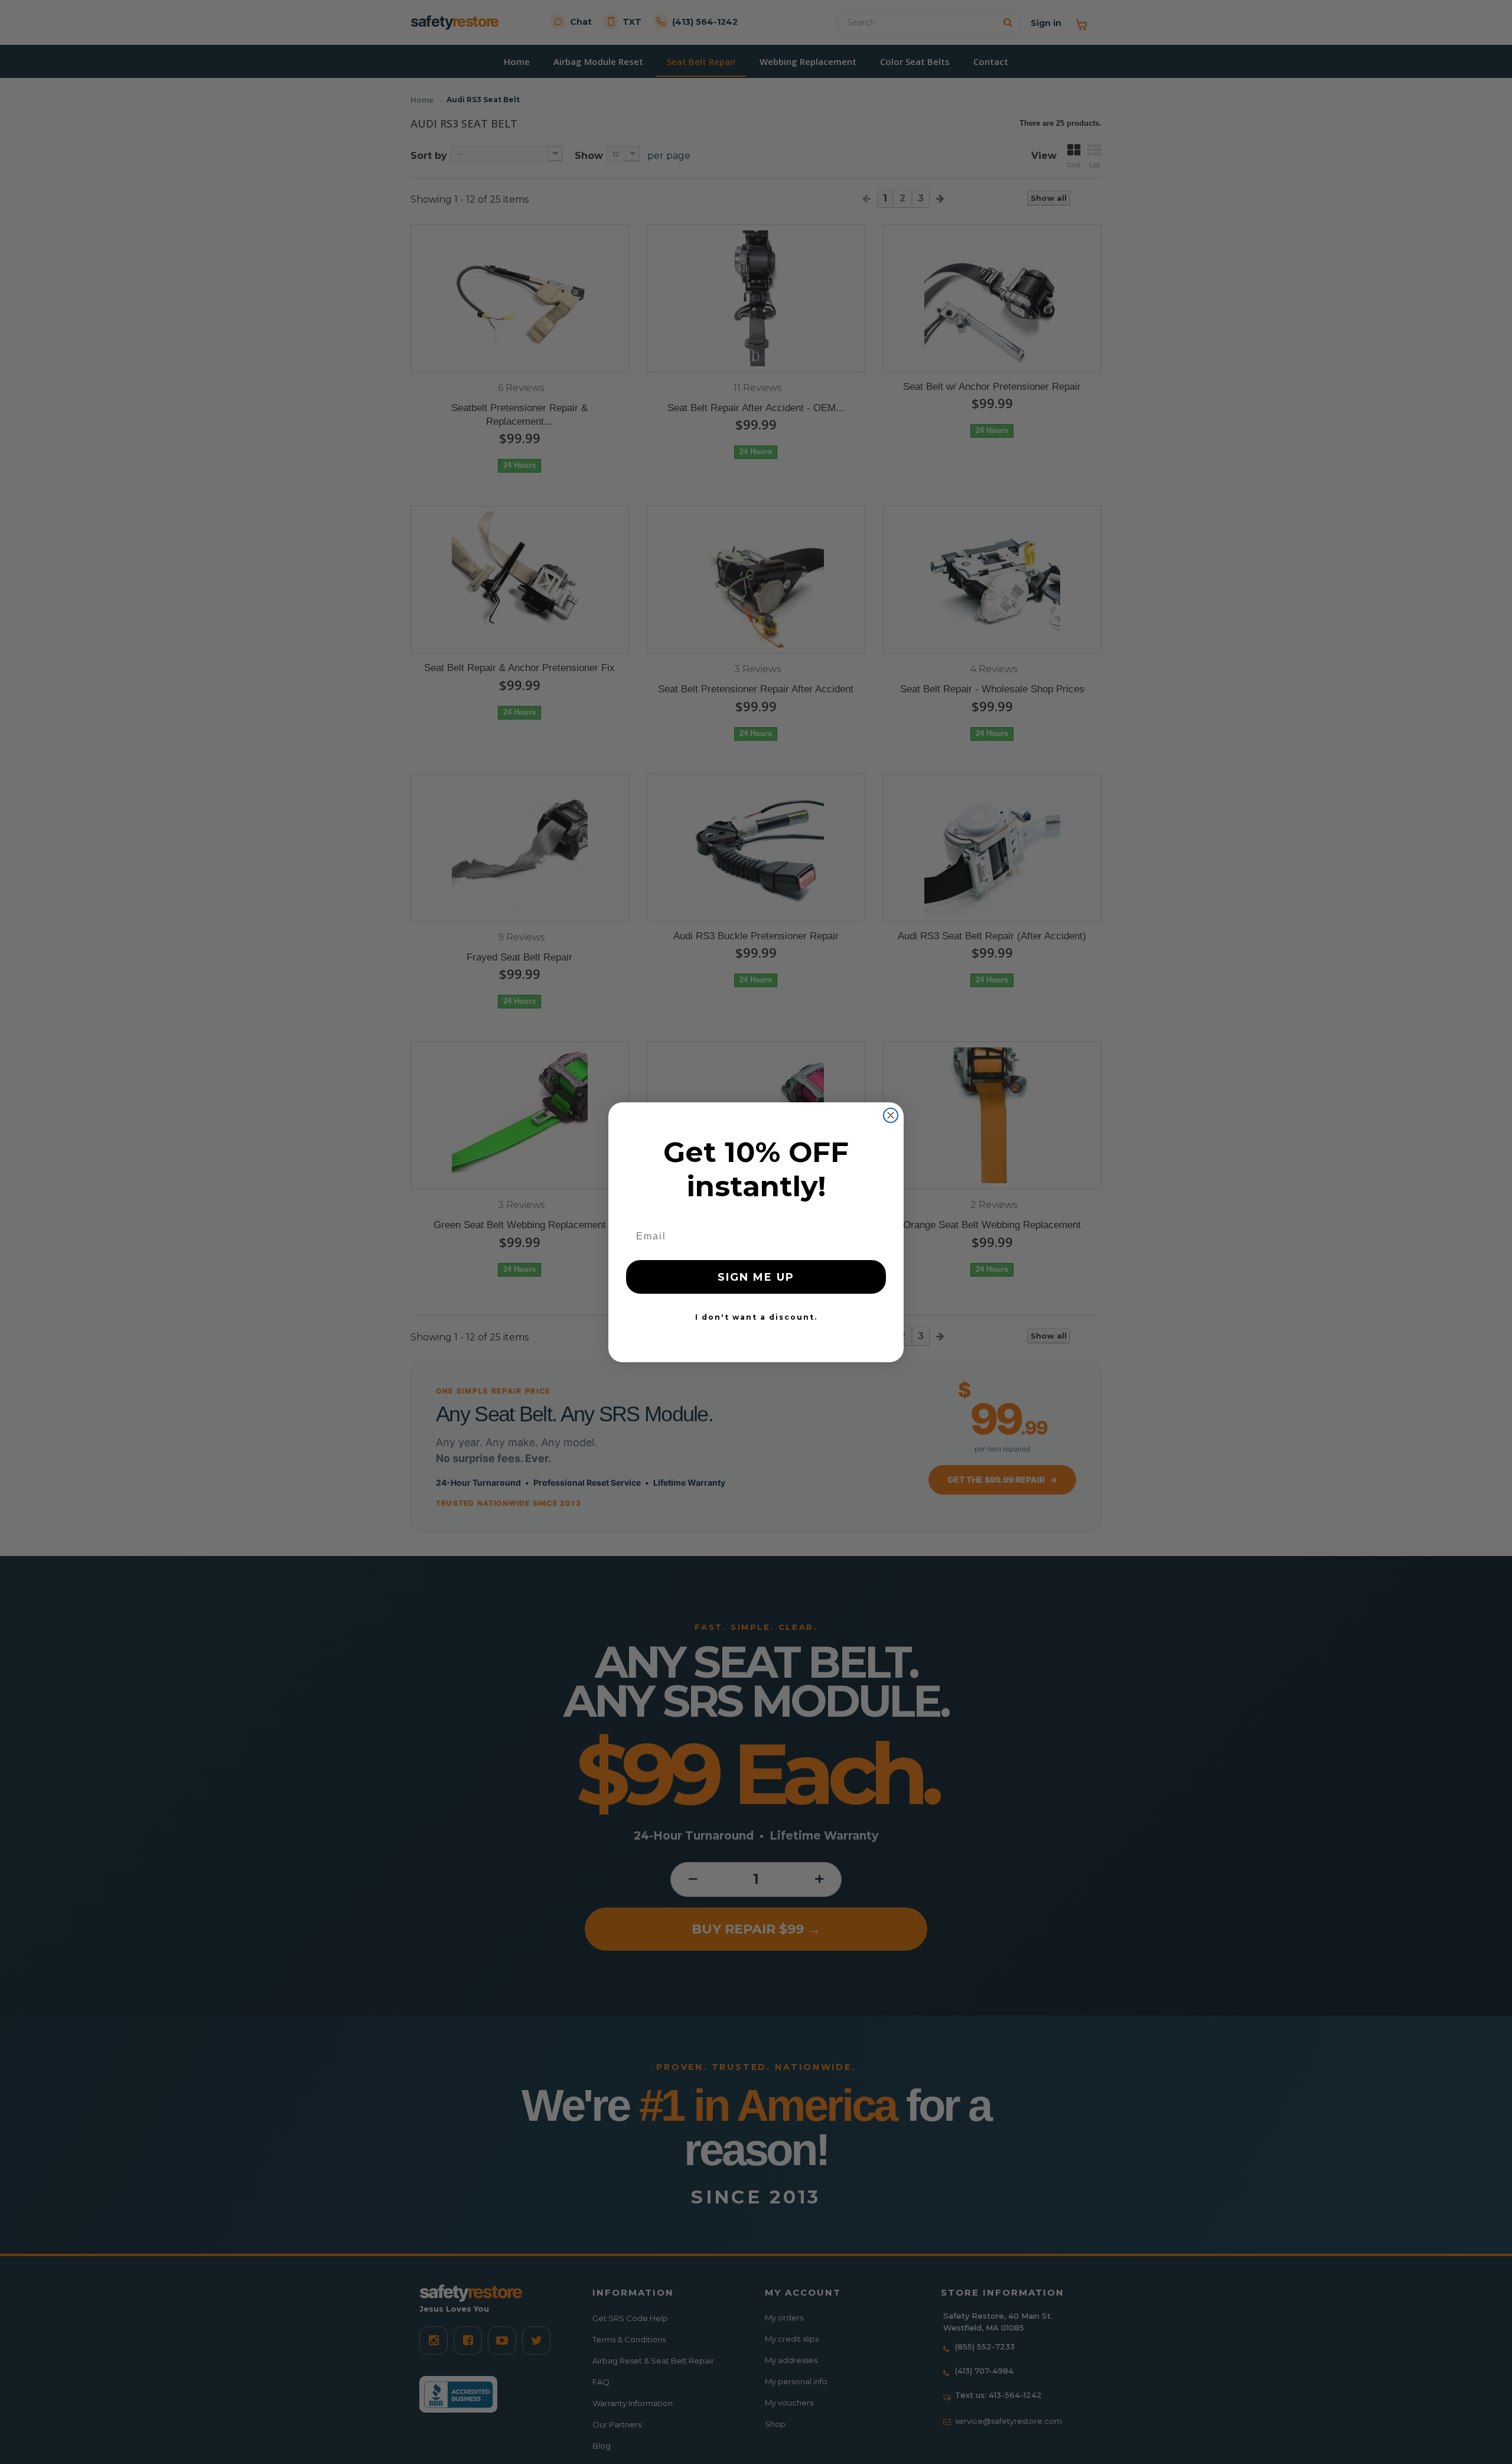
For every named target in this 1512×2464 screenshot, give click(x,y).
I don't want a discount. (756, 1317)
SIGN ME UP (756, 1277)
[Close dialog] (891, 1115)
